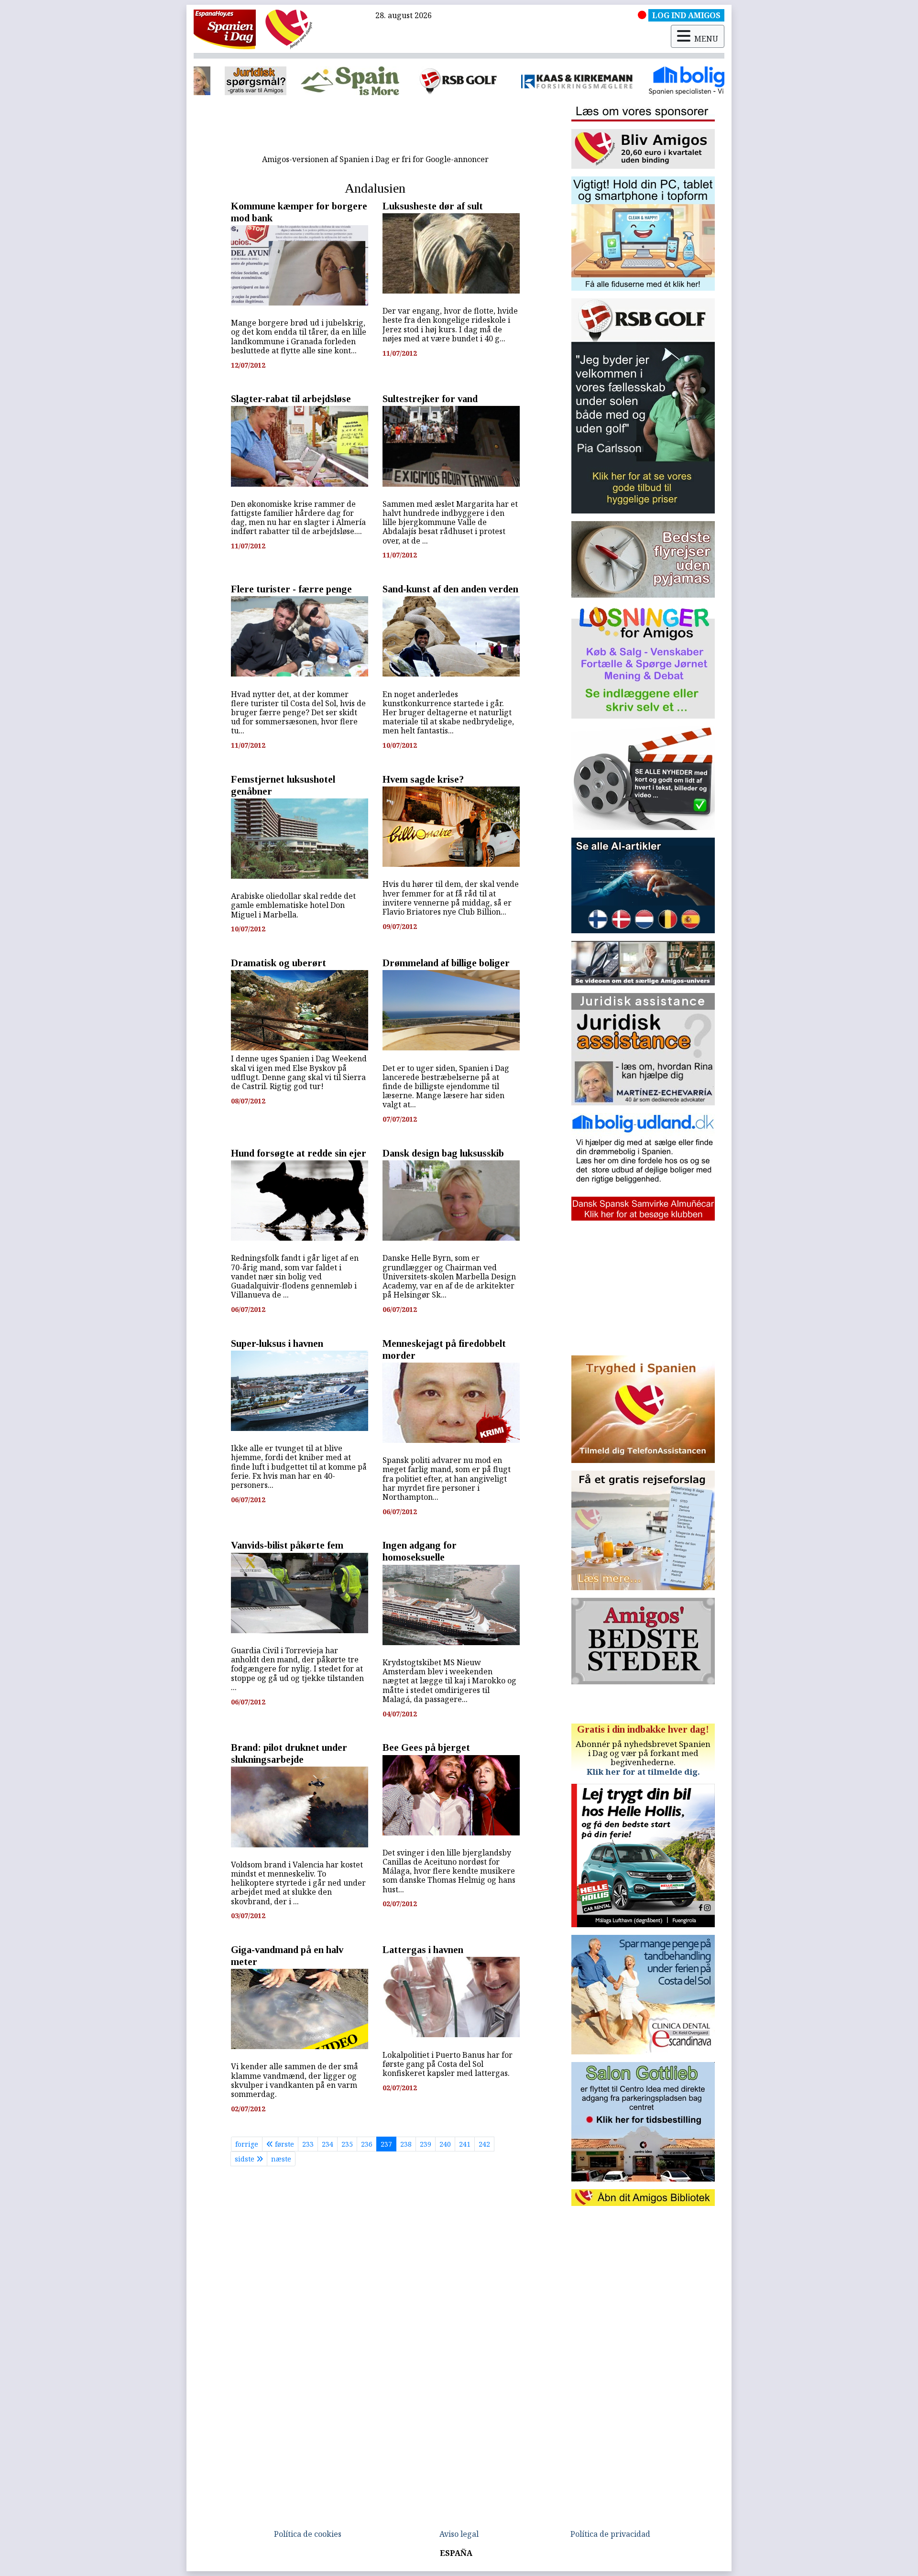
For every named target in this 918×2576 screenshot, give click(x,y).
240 (445, 2144)
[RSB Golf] (317, 81)
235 (347, 2144)
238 (406, 2144)
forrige (247, 2144)
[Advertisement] (375, 128)
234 (328, 2144)
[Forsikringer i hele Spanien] (435, 81)
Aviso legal (459, 2534)
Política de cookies (308, 2534)
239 (426, 2144)
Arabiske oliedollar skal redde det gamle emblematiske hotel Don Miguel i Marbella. (293, 905)
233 (308, 2144)
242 (484, 2144)
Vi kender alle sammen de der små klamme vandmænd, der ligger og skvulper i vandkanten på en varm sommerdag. (295, 2080)
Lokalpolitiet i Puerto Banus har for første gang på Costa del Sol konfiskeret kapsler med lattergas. (448, 2064)
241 (465, 2144)
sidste (246, 2159)
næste (281, 2159)
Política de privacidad (610, 2534)
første (284, 2144)
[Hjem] (225, 29)
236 (367, 2144)
